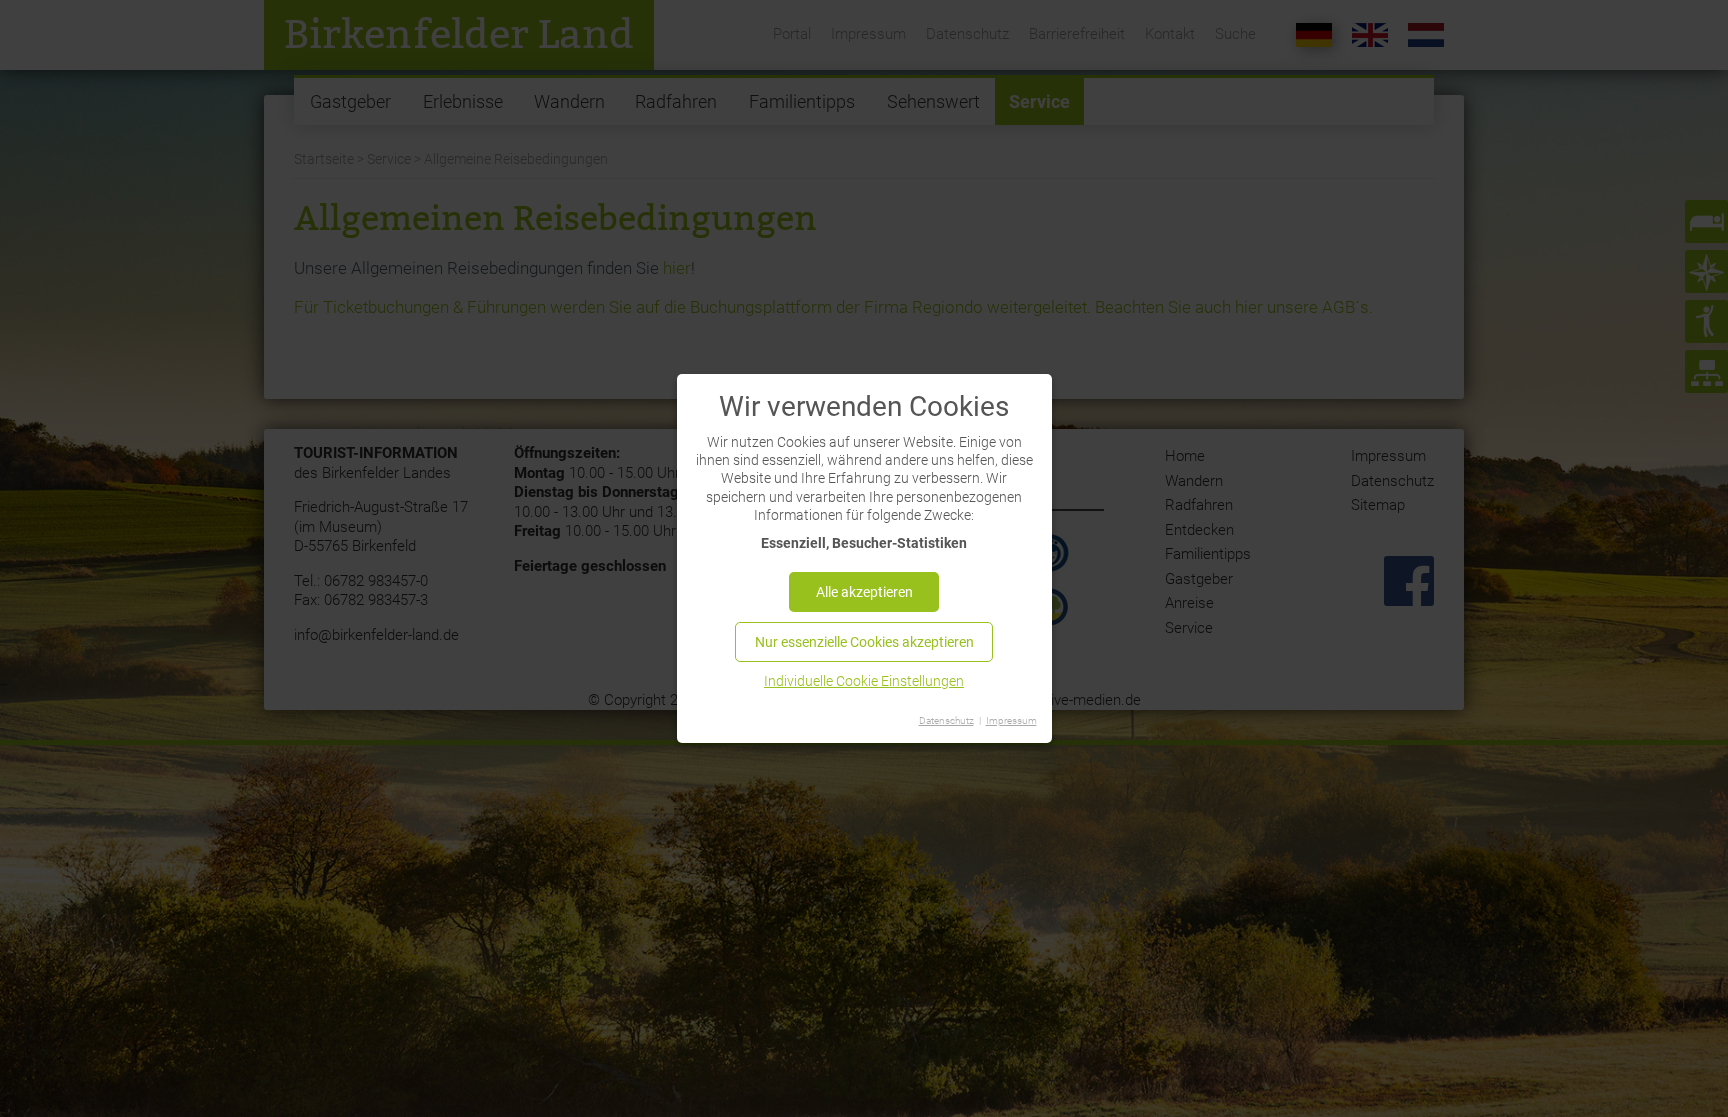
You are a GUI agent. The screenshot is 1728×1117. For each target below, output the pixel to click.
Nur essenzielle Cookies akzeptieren (864, 642)
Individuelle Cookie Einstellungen (864, 681)
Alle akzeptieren (864, 592)
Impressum (1011, 720)
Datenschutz (946, 720)
